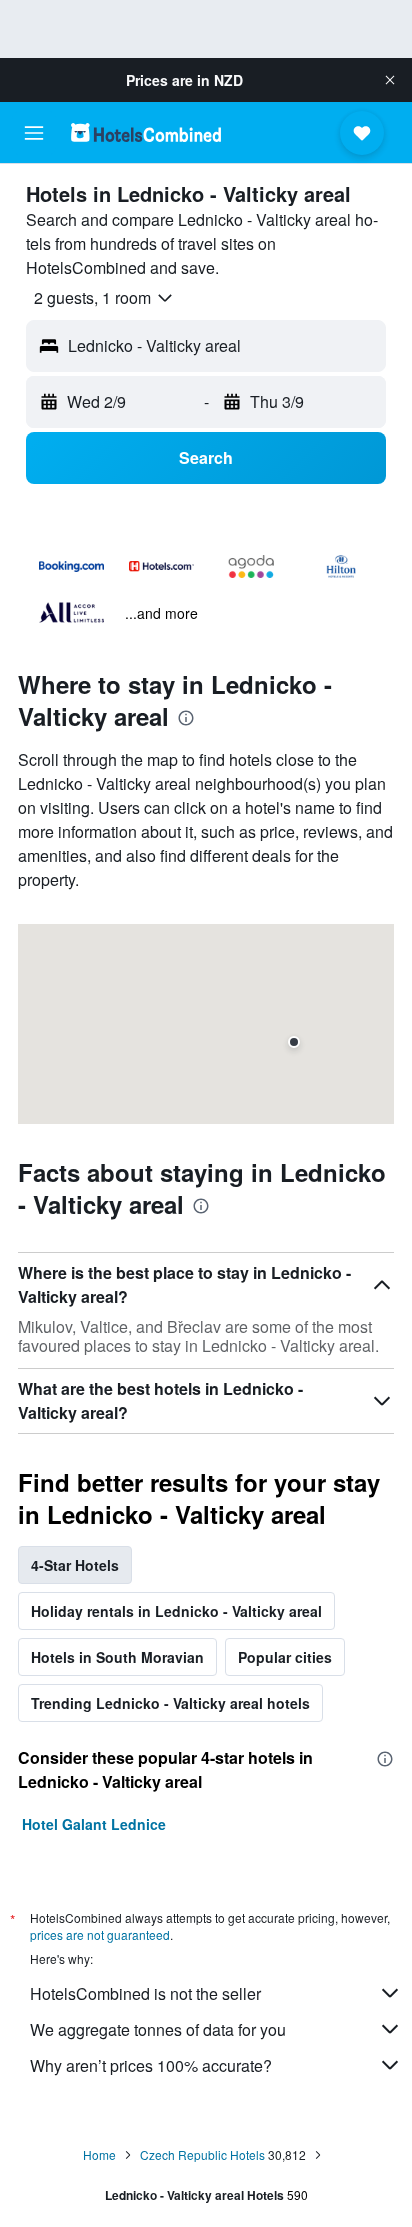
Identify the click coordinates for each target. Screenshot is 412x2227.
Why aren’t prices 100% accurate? (151, 2065)
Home (99, 2154)
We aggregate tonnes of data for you (158, 2029)
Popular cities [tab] (285, 1657)
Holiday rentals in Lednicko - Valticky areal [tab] (176, 1611)
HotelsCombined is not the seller (145, 1993)
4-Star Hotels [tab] (75, 1565)
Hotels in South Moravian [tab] (117, 1657)
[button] (390, 80)
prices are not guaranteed (100, 1934)
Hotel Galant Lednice (94, 1824)
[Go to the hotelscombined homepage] (146, 132)
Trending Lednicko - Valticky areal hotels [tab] (170, 1703)
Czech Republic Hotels (202, 2154)
